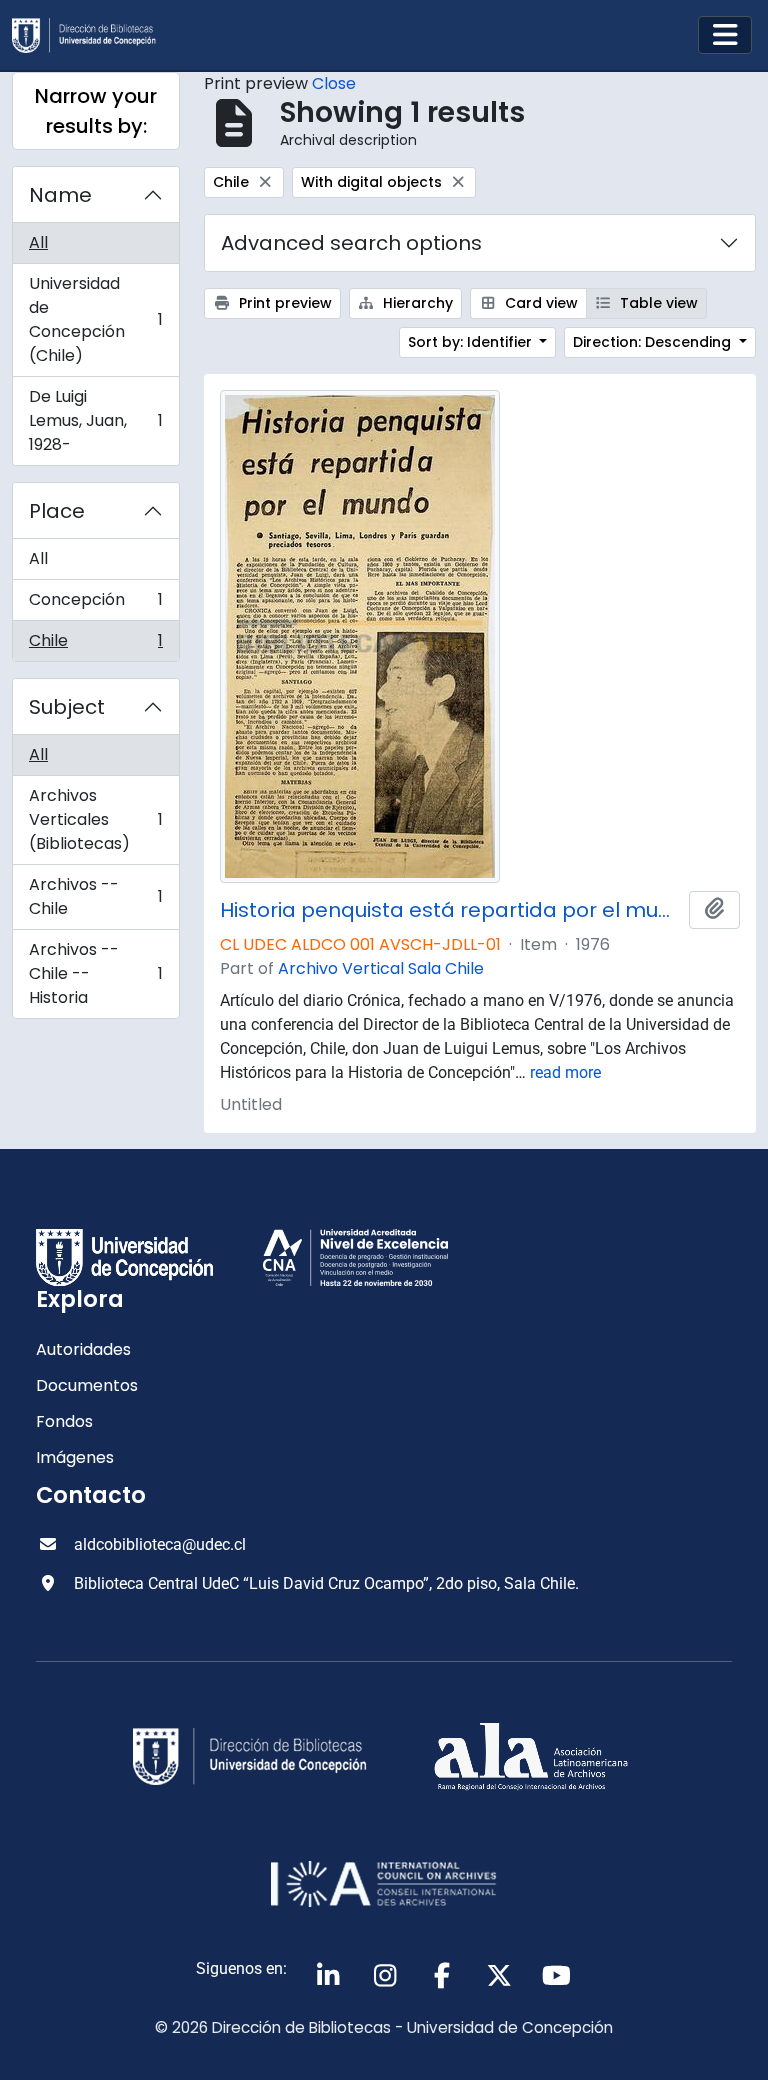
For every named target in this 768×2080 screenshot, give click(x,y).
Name (60, 195)
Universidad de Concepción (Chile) (95, 319)
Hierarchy (416, 303)
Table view (657, 303)
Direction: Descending (654, 342)
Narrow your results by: (96, 111)
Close (334, 83)
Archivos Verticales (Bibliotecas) (95, 819)
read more (565, 1072)
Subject (67, 707)
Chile (95, 645)
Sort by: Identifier (472, 342)
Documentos (87, 1385)
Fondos (64, 1421)
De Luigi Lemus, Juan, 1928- (95, 420)
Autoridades (83, 1349)
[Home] (92, 35)
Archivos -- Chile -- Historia (95, 973)
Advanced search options (351, 243)
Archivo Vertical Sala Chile (381, 968)
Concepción (95, 604)
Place (57, 511)
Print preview (283, 303)
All (38, 242)
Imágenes (75, 1457)
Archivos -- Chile (95, 896)
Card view (539, 303)
